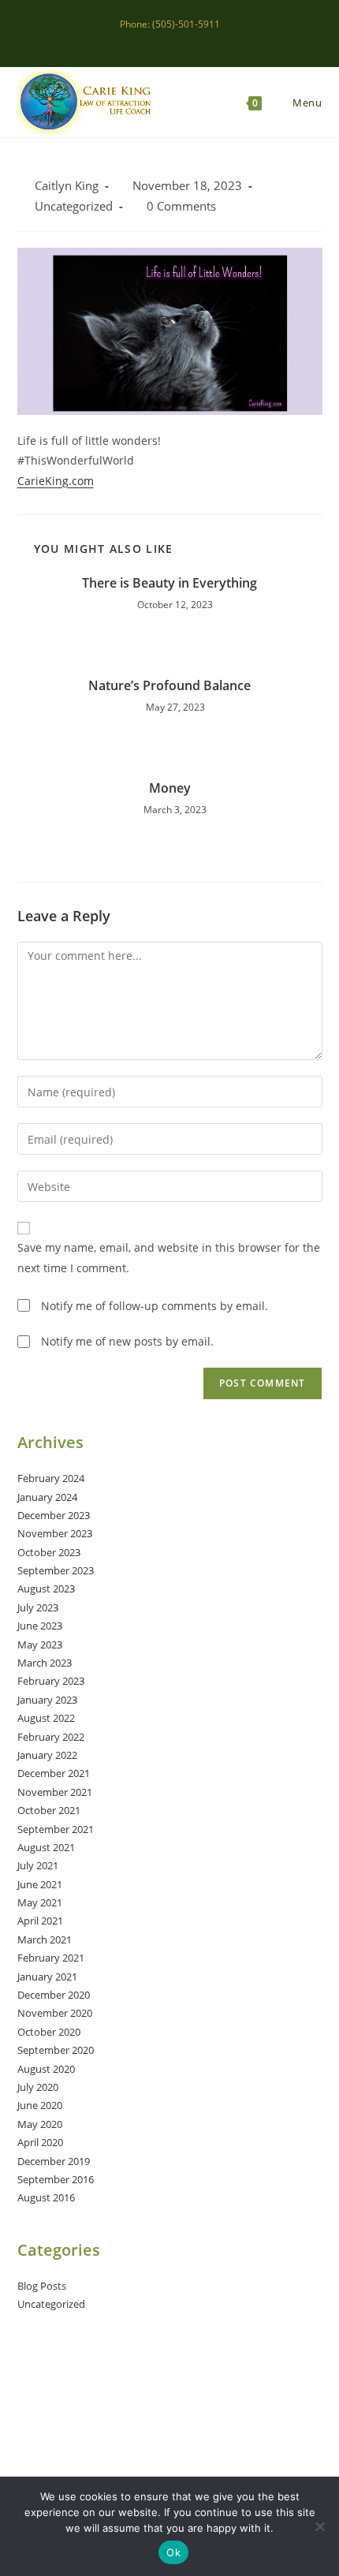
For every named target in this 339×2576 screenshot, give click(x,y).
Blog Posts (42, 2286)
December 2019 (54, 2161)
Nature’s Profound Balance (169, 685)
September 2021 (56, 1829)
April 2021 (40, 1921)
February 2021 (51, 1958)
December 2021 (54, 1773)
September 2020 (56, 2050)
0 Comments (181, 206)
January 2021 (47, 1977)
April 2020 (40, 2142)
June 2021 (40, 1884)
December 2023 (54, 1515)
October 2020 (49, 2032)
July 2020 (38, 2087)
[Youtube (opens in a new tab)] (206, 40)
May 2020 (40, 2124)
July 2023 (38, 1607)
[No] (319, 2526)
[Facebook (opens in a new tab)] (154, 40)
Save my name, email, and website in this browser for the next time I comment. (169, 1257)
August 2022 (46, 1718)
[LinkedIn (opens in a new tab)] (190, 40)
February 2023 (51, 1681)
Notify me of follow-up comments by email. (155, 1306)
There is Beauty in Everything (169, 583)
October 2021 (49, 1810)
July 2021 (38, 1865)
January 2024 (47, 1497)
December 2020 (54, 1995)
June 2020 (40, 2105)
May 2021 (40, 1902)
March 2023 (45, 1663)
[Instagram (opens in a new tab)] (172, 40)
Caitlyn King (67, 186)
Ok (173, 2552)
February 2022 (51, 1737)
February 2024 (51, 1478)
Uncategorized (74, 206)
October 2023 (49, 1552)
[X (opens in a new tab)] (136, 40)
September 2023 (56, 1570)
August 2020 (46, 2069)
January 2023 (47, 1700)
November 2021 (55, 1792)
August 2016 (46, 2197)
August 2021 (46, 1847)
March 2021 (45, 1939)
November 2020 (55, 2013)
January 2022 (47, 1755)
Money (170, 788)
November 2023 (55, 1533)
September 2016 (56, 2179)
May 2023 (40, 1645)
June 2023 (40, 1626)
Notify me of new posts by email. (127, 1341)
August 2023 (46, 1589)
